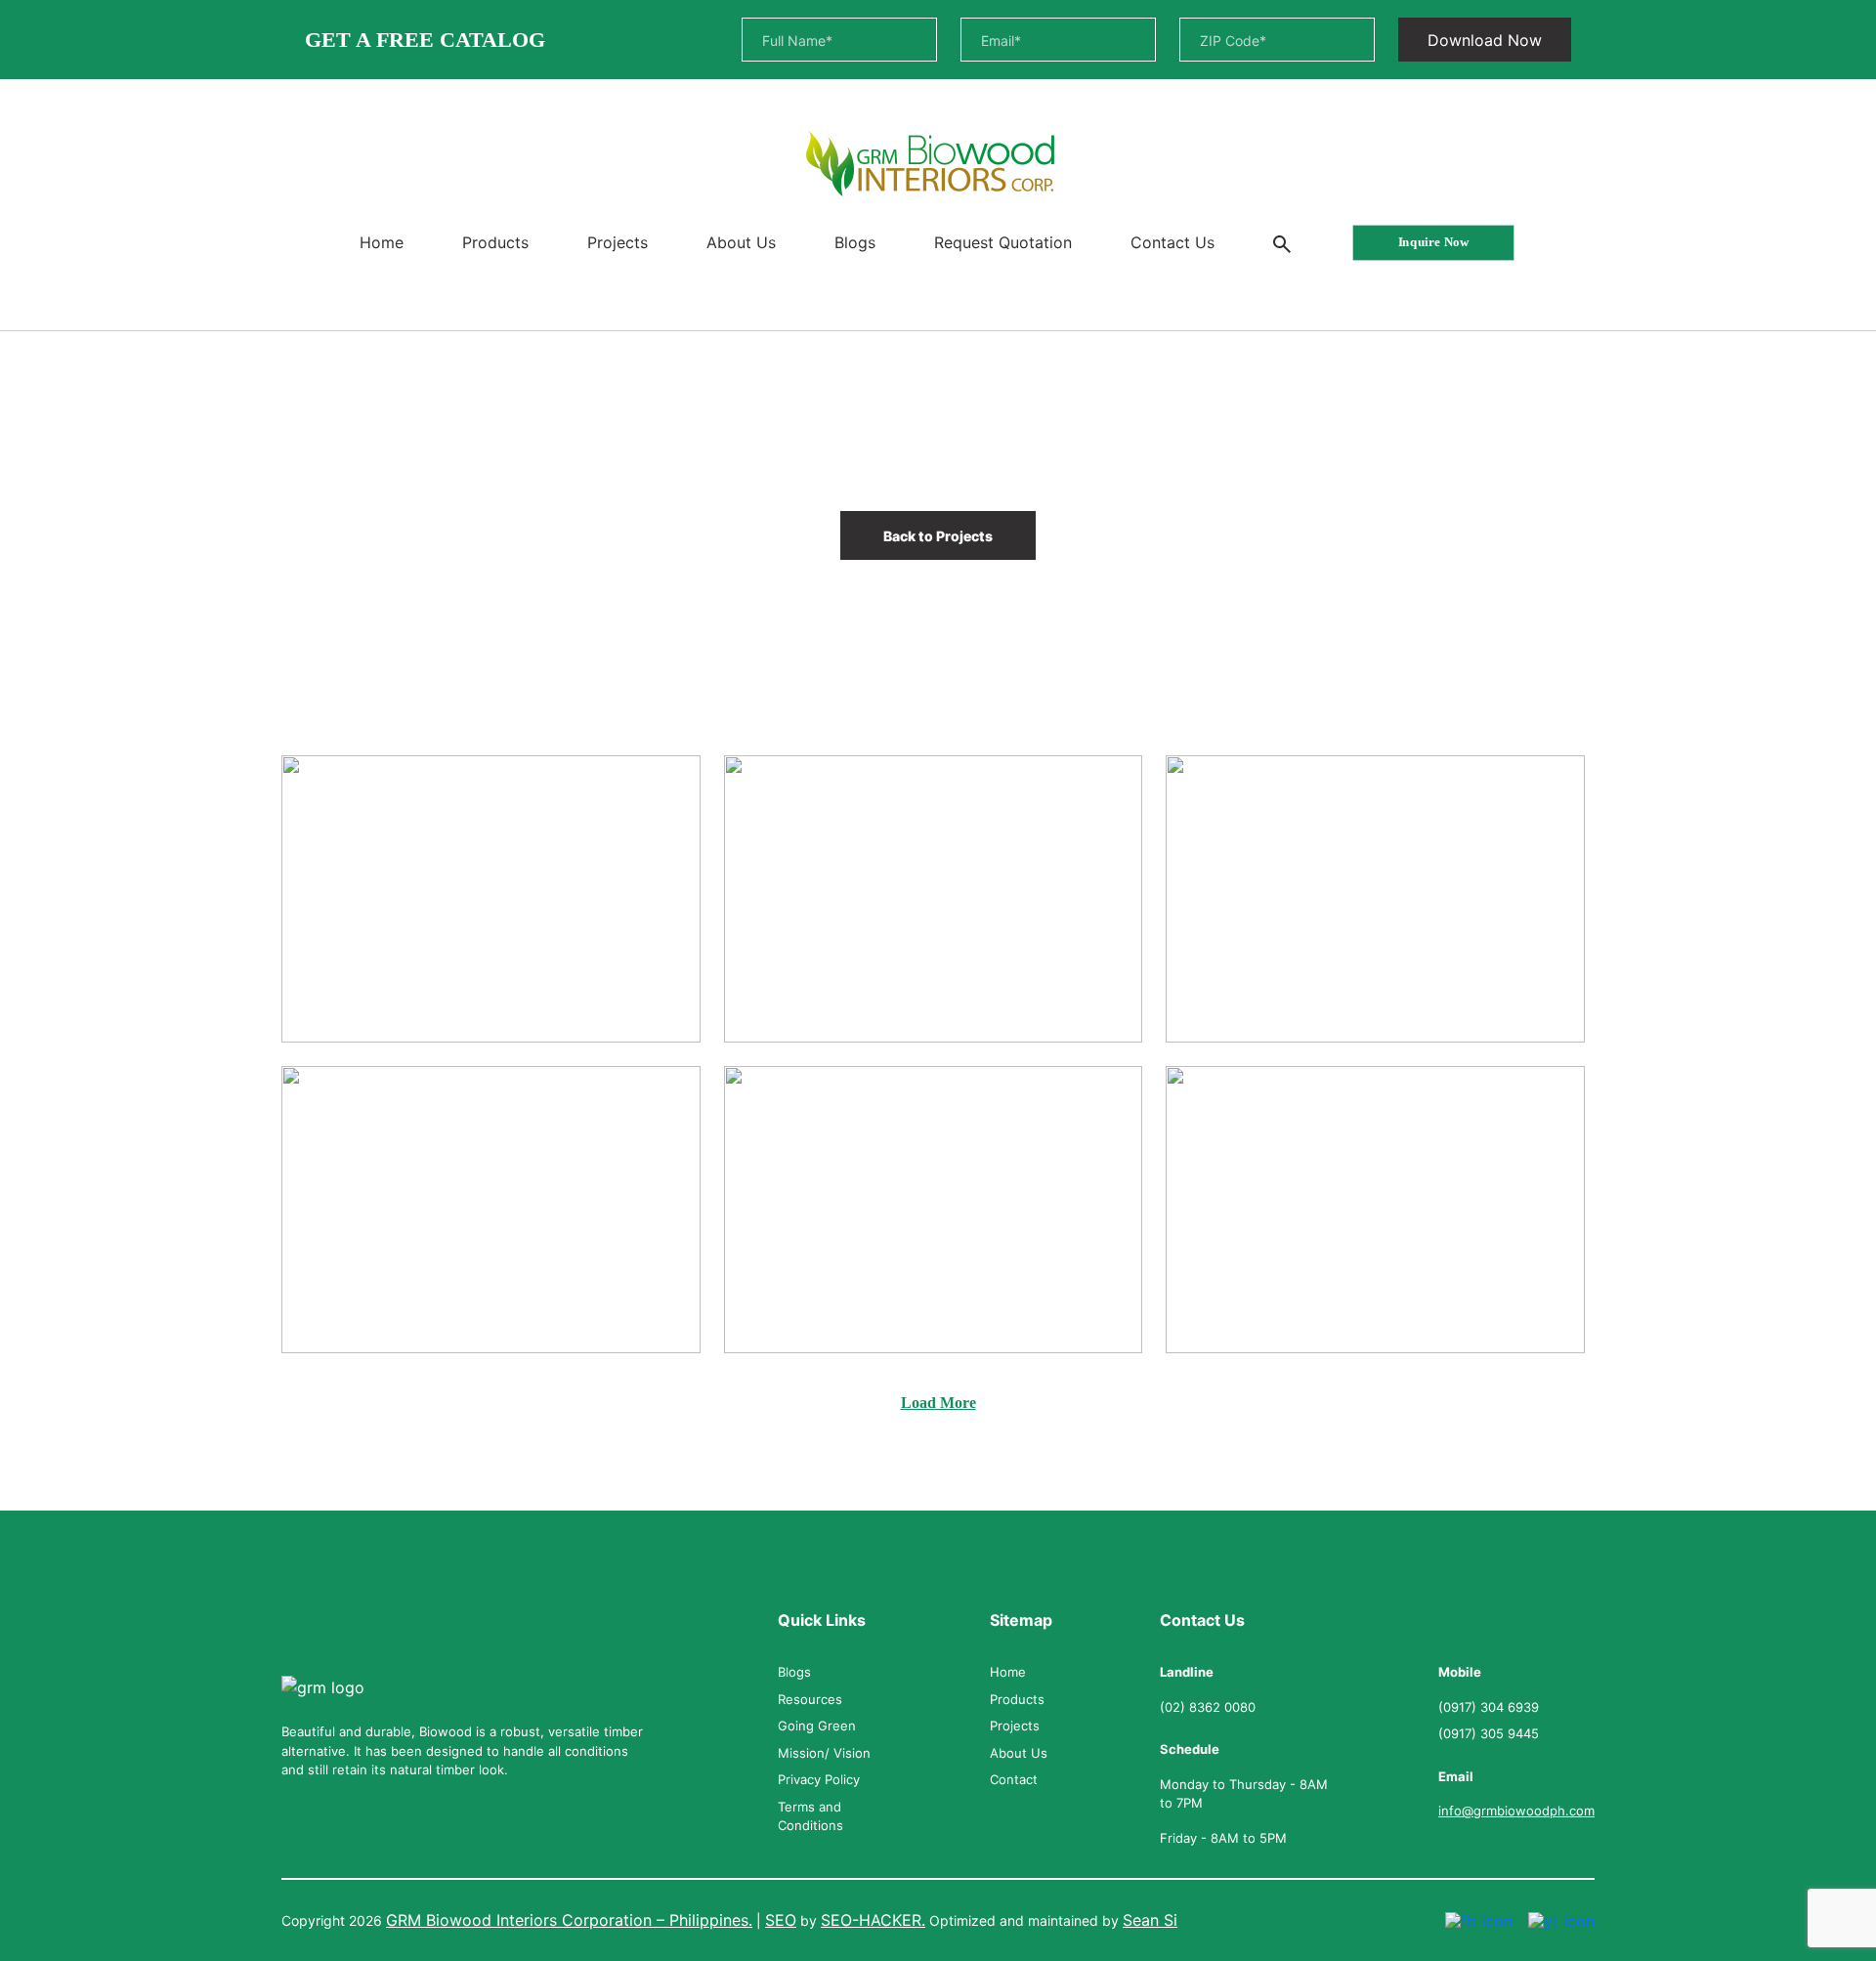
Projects (618, 242)
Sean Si (1150, 1920)
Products (495, 242)
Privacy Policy (819, 1779)
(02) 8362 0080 (1208, 1707)
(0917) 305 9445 (1489, 1733)
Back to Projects (938, 536)
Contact (1014, 1779)
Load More (938, 1403)
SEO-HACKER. (873, 1920)
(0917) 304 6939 (1489, 1707)
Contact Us (1172, 242)
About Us (741, 242)
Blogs (855, 242)
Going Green (817, 1726)
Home (382, 242)
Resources (810, 1699)
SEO (781, 1920)
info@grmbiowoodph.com (1516, 1811)
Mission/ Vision (824, 1753)
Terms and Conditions (810, 1816)
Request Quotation (1003, 242)
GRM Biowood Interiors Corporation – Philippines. (569, 1920)
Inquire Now (1432, 242)
